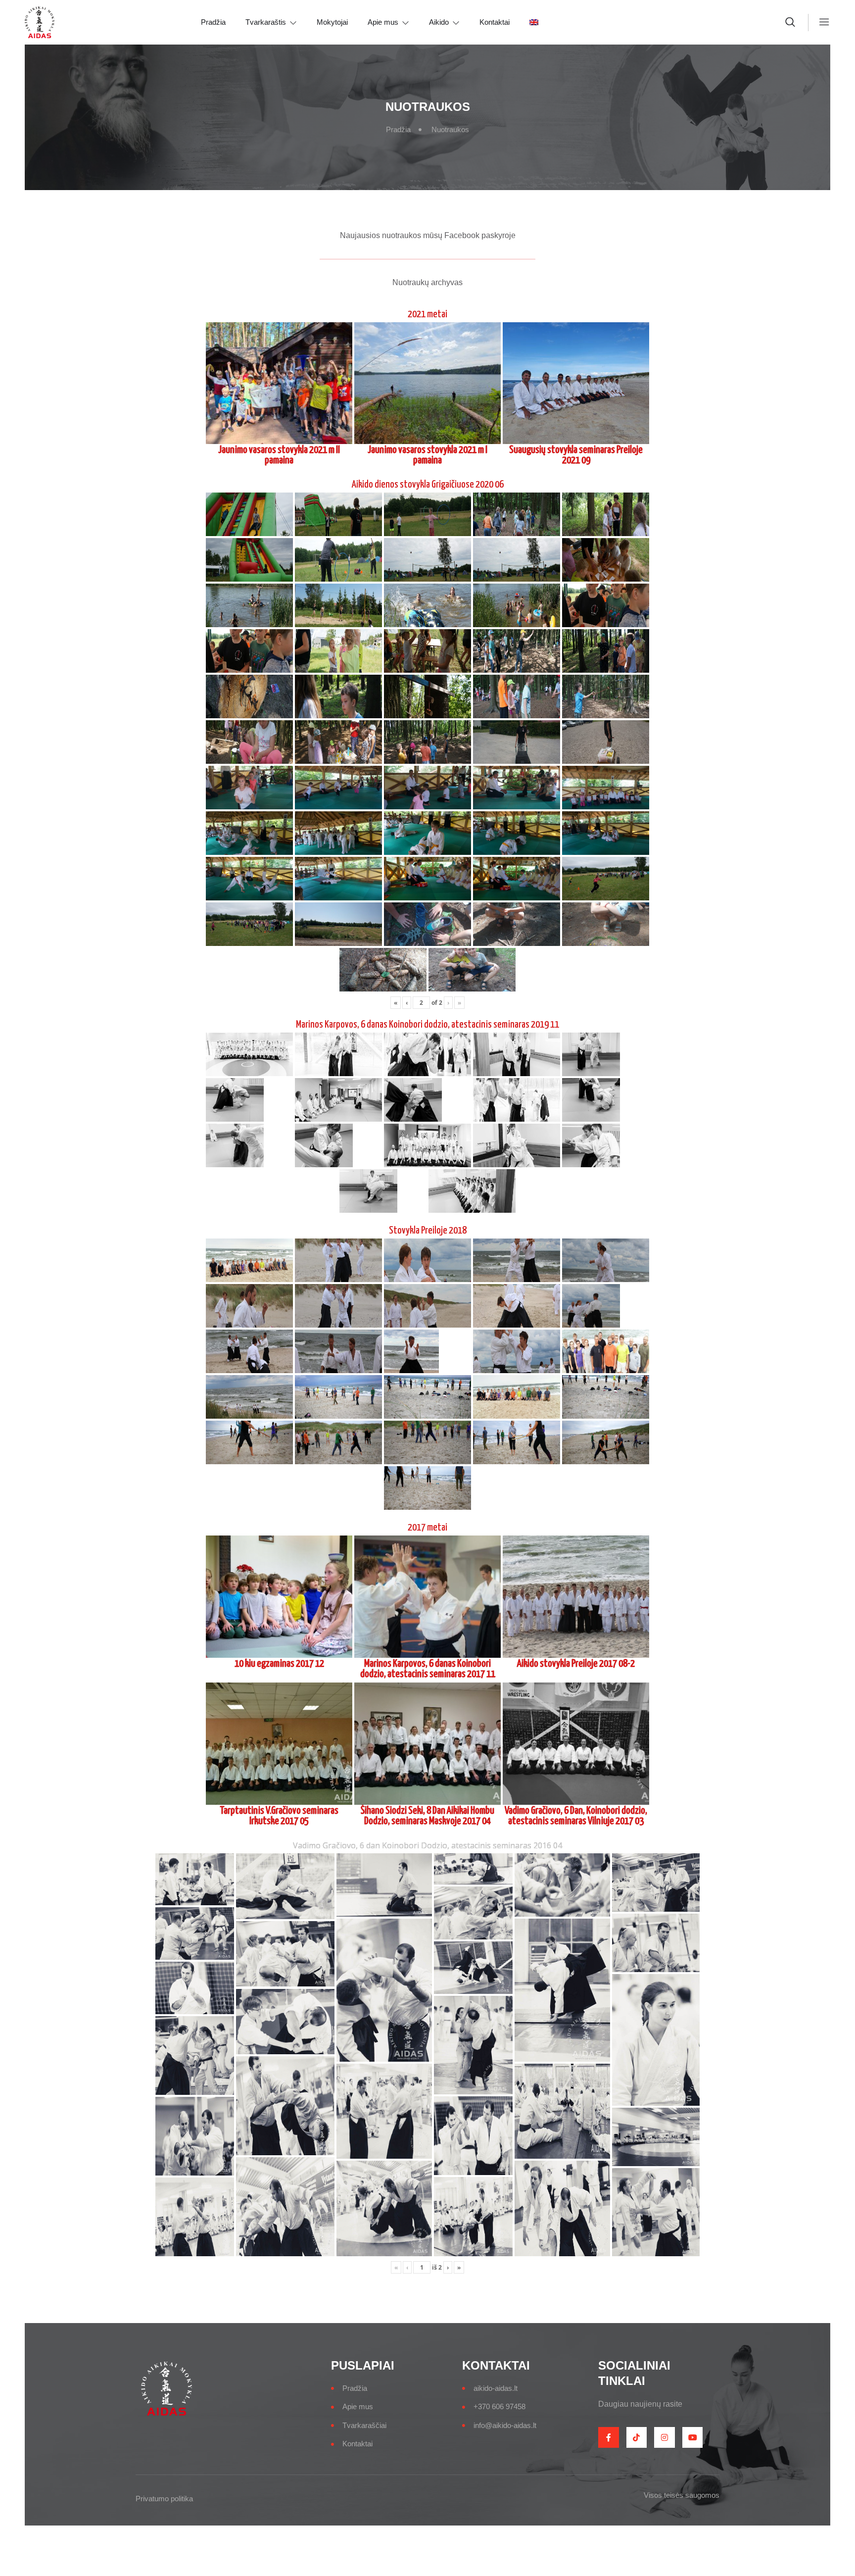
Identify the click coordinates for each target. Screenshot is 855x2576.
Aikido (439, 22)
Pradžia (213, 22)
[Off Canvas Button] (819, 22)
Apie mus (383, 22)
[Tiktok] (637, 2437)
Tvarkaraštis (266, 22)
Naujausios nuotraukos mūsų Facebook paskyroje (428, 235)
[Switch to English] (544, 22)
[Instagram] (665, 2437)
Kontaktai (495, 22)
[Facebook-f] (609, 2437)
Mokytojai (332, 22)
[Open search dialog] (791, 24)
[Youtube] (693, 2437)
